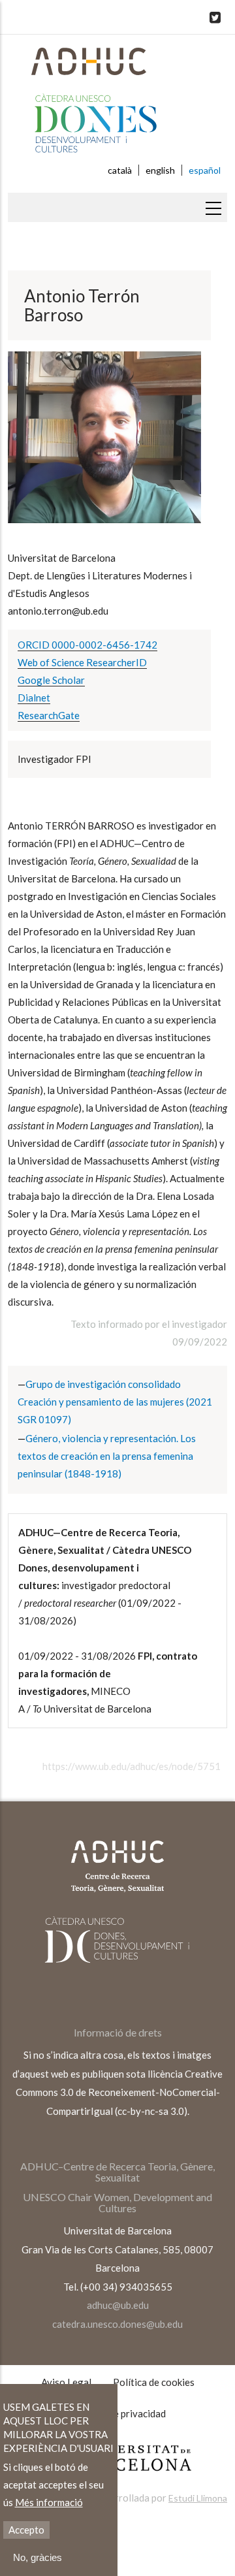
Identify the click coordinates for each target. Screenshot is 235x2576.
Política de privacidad (119, 2413)
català (120, 170)
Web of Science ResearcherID (82, 662)
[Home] (117, 105)
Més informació (49, 2502)
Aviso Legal (66, 2382)
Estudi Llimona (198, 2498)
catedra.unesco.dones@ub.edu (117, 2324)
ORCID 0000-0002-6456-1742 (87, 645)
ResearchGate (49, 715)
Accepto (26, 2530)
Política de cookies (154, 2382)
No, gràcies (38, 2557)
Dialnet (34, 698)
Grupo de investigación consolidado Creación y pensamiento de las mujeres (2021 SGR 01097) (115, 1402)
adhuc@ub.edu (118, 2305)
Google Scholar (51, 680)
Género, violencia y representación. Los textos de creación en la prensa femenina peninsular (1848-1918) (107, 1456)
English (160, 170)
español (205, 170)
